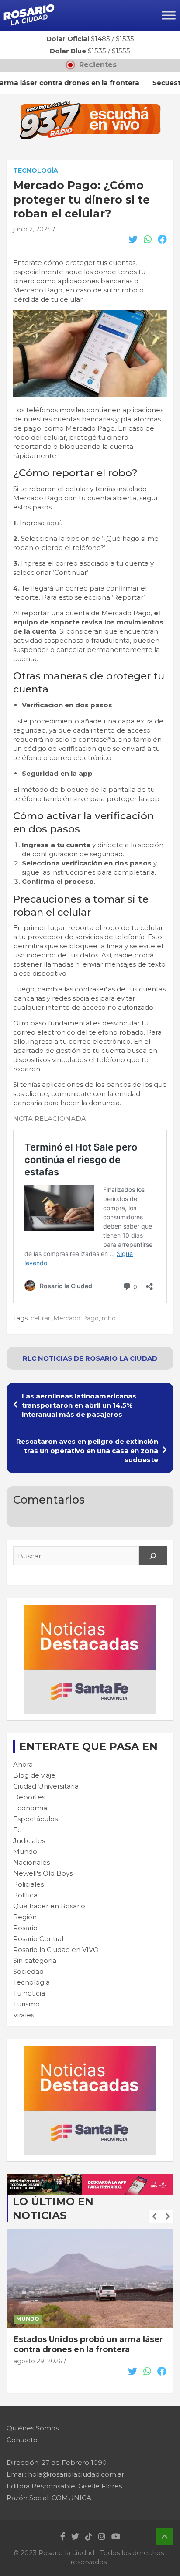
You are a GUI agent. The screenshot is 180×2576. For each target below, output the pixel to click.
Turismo (26, 2004)
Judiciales (29, 1841)
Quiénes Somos (33, 2428)
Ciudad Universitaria (46, 1786)
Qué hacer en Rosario (49, 1906)
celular (40, 1318)
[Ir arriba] (165, 2537)
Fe (17, 1830)
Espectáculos (35, 1819)
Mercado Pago (76, 1318)
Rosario (25, 1928)
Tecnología (36, 170)
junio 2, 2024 (32, 229)
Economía (30, 1808)
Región (25, 1917)
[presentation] (155, 2216)
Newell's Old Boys (43, 1873)
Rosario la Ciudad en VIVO (56, 1950)
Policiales (28, 1884)
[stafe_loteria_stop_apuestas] (90, 2179)
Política (25, 1895)
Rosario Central (38, 1939)
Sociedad (28, 1971)
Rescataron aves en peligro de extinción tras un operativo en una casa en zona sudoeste (87, 1451)
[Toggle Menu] (169, 15)
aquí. (54, 523)
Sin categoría (35, 1960)
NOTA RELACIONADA (50, 1118)
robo (109, 1318)
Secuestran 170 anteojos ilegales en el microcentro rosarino (88, 2344)
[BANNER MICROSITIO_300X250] (90, 1609)
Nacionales (31, 1862)
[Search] (153, 1556)
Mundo (25, 1851)
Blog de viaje (34, 1775)
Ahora (23, 1764)
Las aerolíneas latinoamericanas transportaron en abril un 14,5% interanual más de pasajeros (79, 1405)
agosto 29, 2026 (38, 2361)
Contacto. (23, 2440)
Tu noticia (29, 1993)
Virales (24, 2015)
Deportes (29, 1797)
